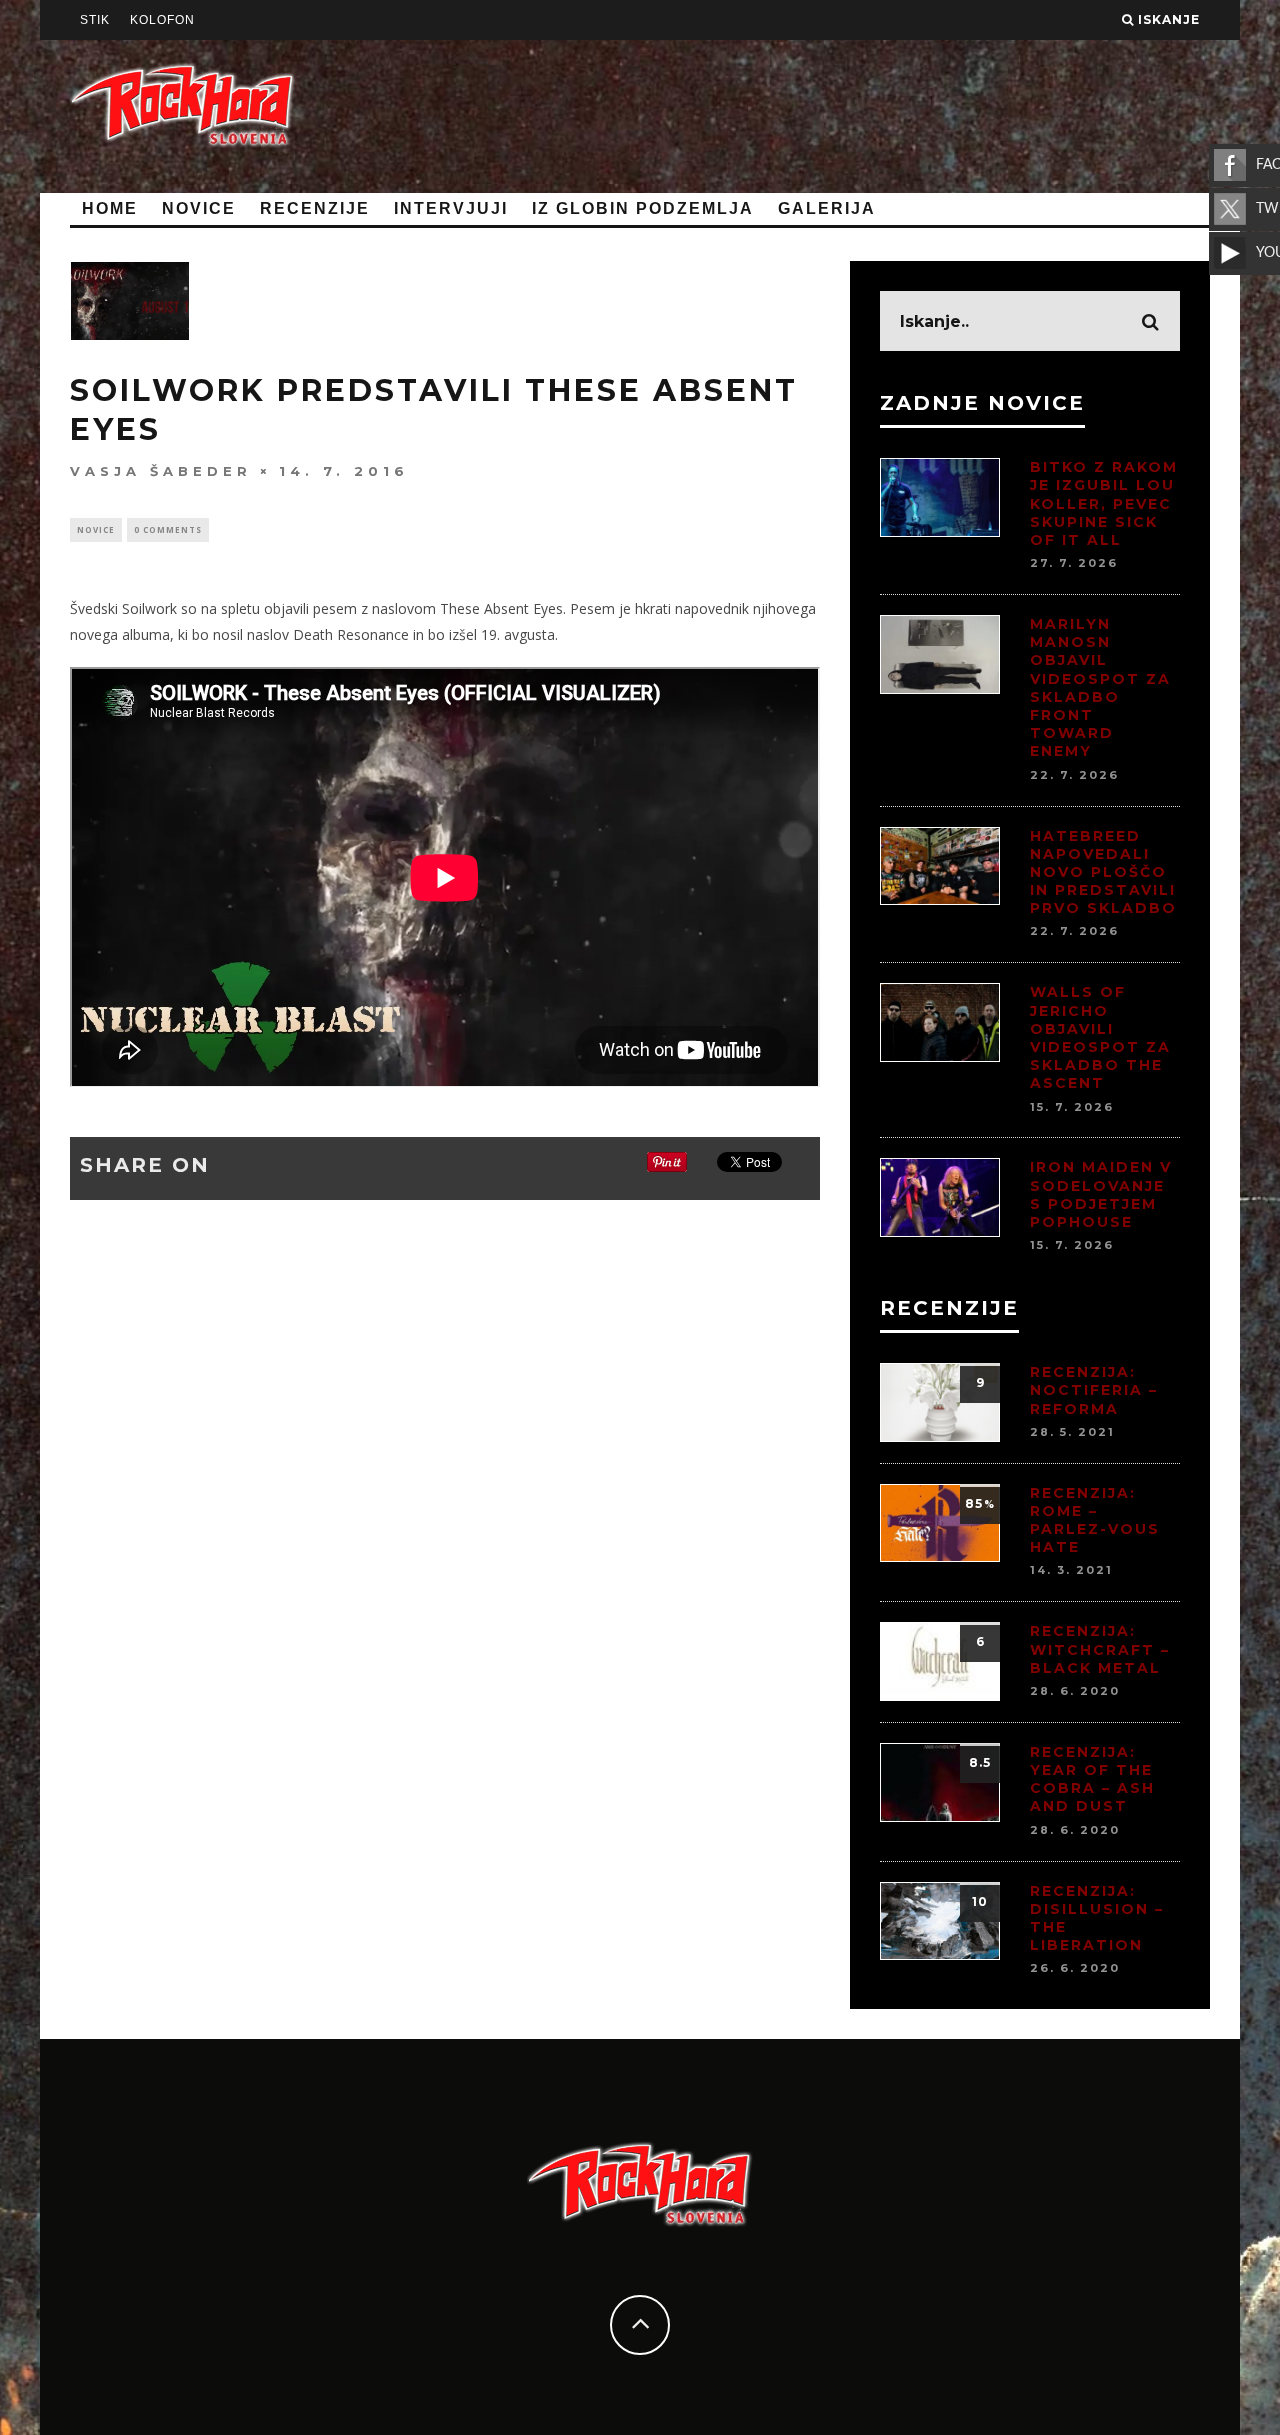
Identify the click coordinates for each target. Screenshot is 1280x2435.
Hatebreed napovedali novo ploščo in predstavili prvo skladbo (1103, 872)
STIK (95, 20)
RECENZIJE (315, 208)
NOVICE (199, 208)
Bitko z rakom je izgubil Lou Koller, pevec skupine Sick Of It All (1104, 503)
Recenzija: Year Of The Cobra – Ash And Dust (1092, 1779)
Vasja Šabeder (161, 471)
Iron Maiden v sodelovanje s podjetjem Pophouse (1101, 1194)
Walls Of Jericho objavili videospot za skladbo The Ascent (1100, 1037)
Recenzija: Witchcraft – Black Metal (1100, 1649)
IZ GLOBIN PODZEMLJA (643, 208)
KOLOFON (162, 20)
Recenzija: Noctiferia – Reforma (1094, 1390)
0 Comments (168, 529)
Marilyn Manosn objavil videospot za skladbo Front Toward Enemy (1100, 687)
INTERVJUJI (451, 208)
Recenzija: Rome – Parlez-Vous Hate (1095, 1520)
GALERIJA (827, 208)
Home (110, 208)
